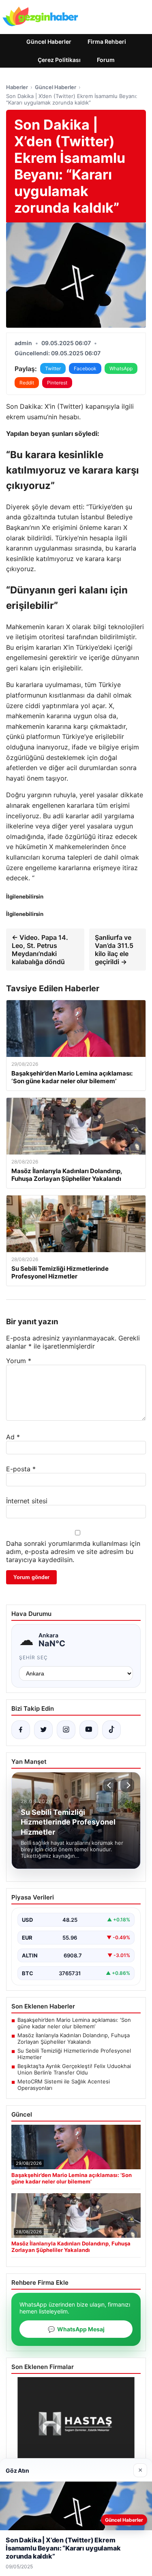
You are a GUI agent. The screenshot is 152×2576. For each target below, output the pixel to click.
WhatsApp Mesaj (76, 2329)
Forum (106, 60)
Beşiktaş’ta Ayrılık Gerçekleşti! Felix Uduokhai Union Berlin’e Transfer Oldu (74, 2069)
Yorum (19, 1361)
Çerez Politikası (59, 60)
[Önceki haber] (110, 1785)
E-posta (21, 1469)
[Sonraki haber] (127, 1785)
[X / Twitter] (43, 1730)
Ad (13, 1437)
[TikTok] (111, 1730)
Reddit (27, 383)
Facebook (85, 368)
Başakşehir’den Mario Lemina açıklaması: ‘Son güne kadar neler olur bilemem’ (74, 2023)
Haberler (17, 87)
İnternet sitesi (27, 1501)
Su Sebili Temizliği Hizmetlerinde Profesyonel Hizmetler (74, 2054)
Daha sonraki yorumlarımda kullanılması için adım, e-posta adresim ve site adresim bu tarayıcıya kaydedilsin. (73, 1552)
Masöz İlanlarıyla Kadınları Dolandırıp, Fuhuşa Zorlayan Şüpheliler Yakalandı (74, 2038)
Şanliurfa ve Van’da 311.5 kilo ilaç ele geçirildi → (114, 950)
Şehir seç (33, 1657)
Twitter (53, 368)
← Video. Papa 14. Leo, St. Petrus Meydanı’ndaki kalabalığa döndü (40, 950)
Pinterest (57, 383)
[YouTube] (89, 1730)
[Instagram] (66, 1730)
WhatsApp (121, 368)
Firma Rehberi (107, 42)
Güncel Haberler (49, 42)
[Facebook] (21, 1730)
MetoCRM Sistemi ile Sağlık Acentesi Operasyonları (64, 2085)
